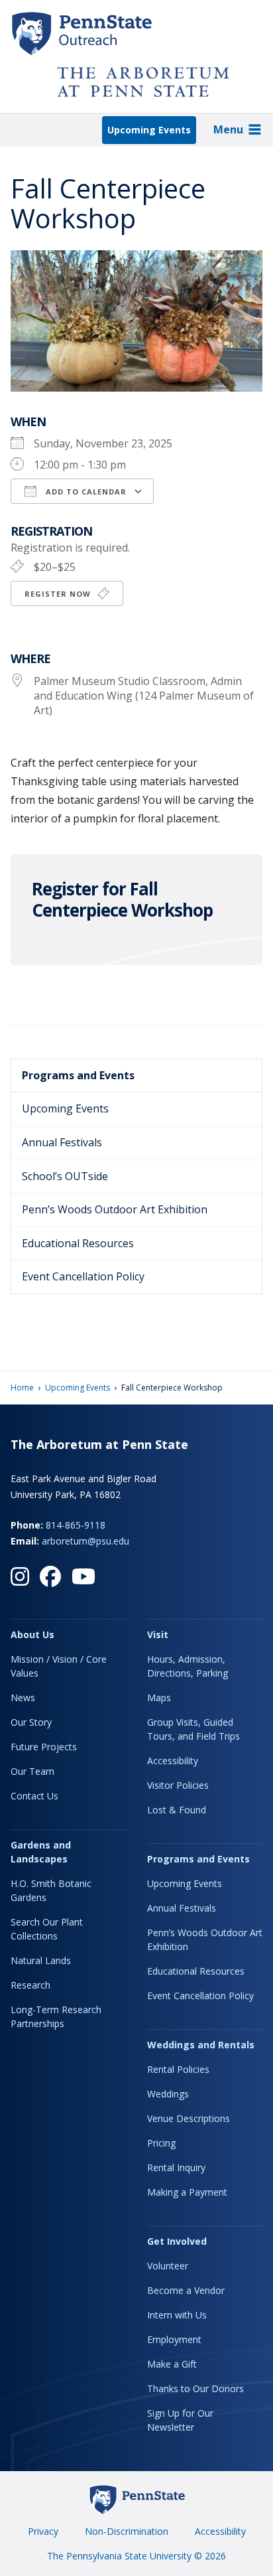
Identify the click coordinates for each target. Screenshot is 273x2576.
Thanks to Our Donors (195, 2388)
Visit (158, 1634)
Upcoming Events (149, 130)
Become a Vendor (186, 2290)
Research (30, 1985)
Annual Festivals (62, 1142)
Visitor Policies (178, 1785)
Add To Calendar (85, 492)
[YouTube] (83, 1576)
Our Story (31, 1722)
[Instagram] (20, 1576)
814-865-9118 (76, 1525)
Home (22, 1388)
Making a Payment (187, 2192)
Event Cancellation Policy (83, 1276)
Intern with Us (177, 2315)
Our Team (32, 1771)
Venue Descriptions (189, 2118)
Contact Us (34, 1796)
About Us (32, 1634)
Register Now (59, 594)
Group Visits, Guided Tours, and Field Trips (193, 1729)
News (23, 1698)
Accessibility (173, 1761)
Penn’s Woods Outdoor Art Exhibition (115, 1209)
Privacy (43, 2531)
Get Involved (177, 2241)
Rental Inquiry (176, 2167)
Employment (174, 2339)
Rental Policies (178, 2069)
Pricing (161, 2143)
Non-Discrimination (127, 2531)
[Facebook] (50, 1576)
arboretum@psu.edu (85, 1541)
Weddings (168, 2094)
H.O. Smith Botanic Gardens (51, 1890)
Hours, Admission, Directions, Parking (188, 1666)
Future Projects (44, 1747)
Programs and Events (78, 1075)
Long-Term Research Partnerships (56, 2016)
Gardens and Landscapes (41, 1852)
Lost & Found (177, 1810)
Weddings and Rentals (201, 2045)
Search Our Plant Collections (47, 1929)
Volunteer (168, 2266)
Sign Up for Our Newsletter (180, 2420)
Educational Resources (78, 1243)
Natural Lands (41, 1960)
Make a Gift (172, 2364)
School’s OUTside (65, 1176)
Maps (159, 1698)
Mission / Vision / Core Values (59, 1666)
